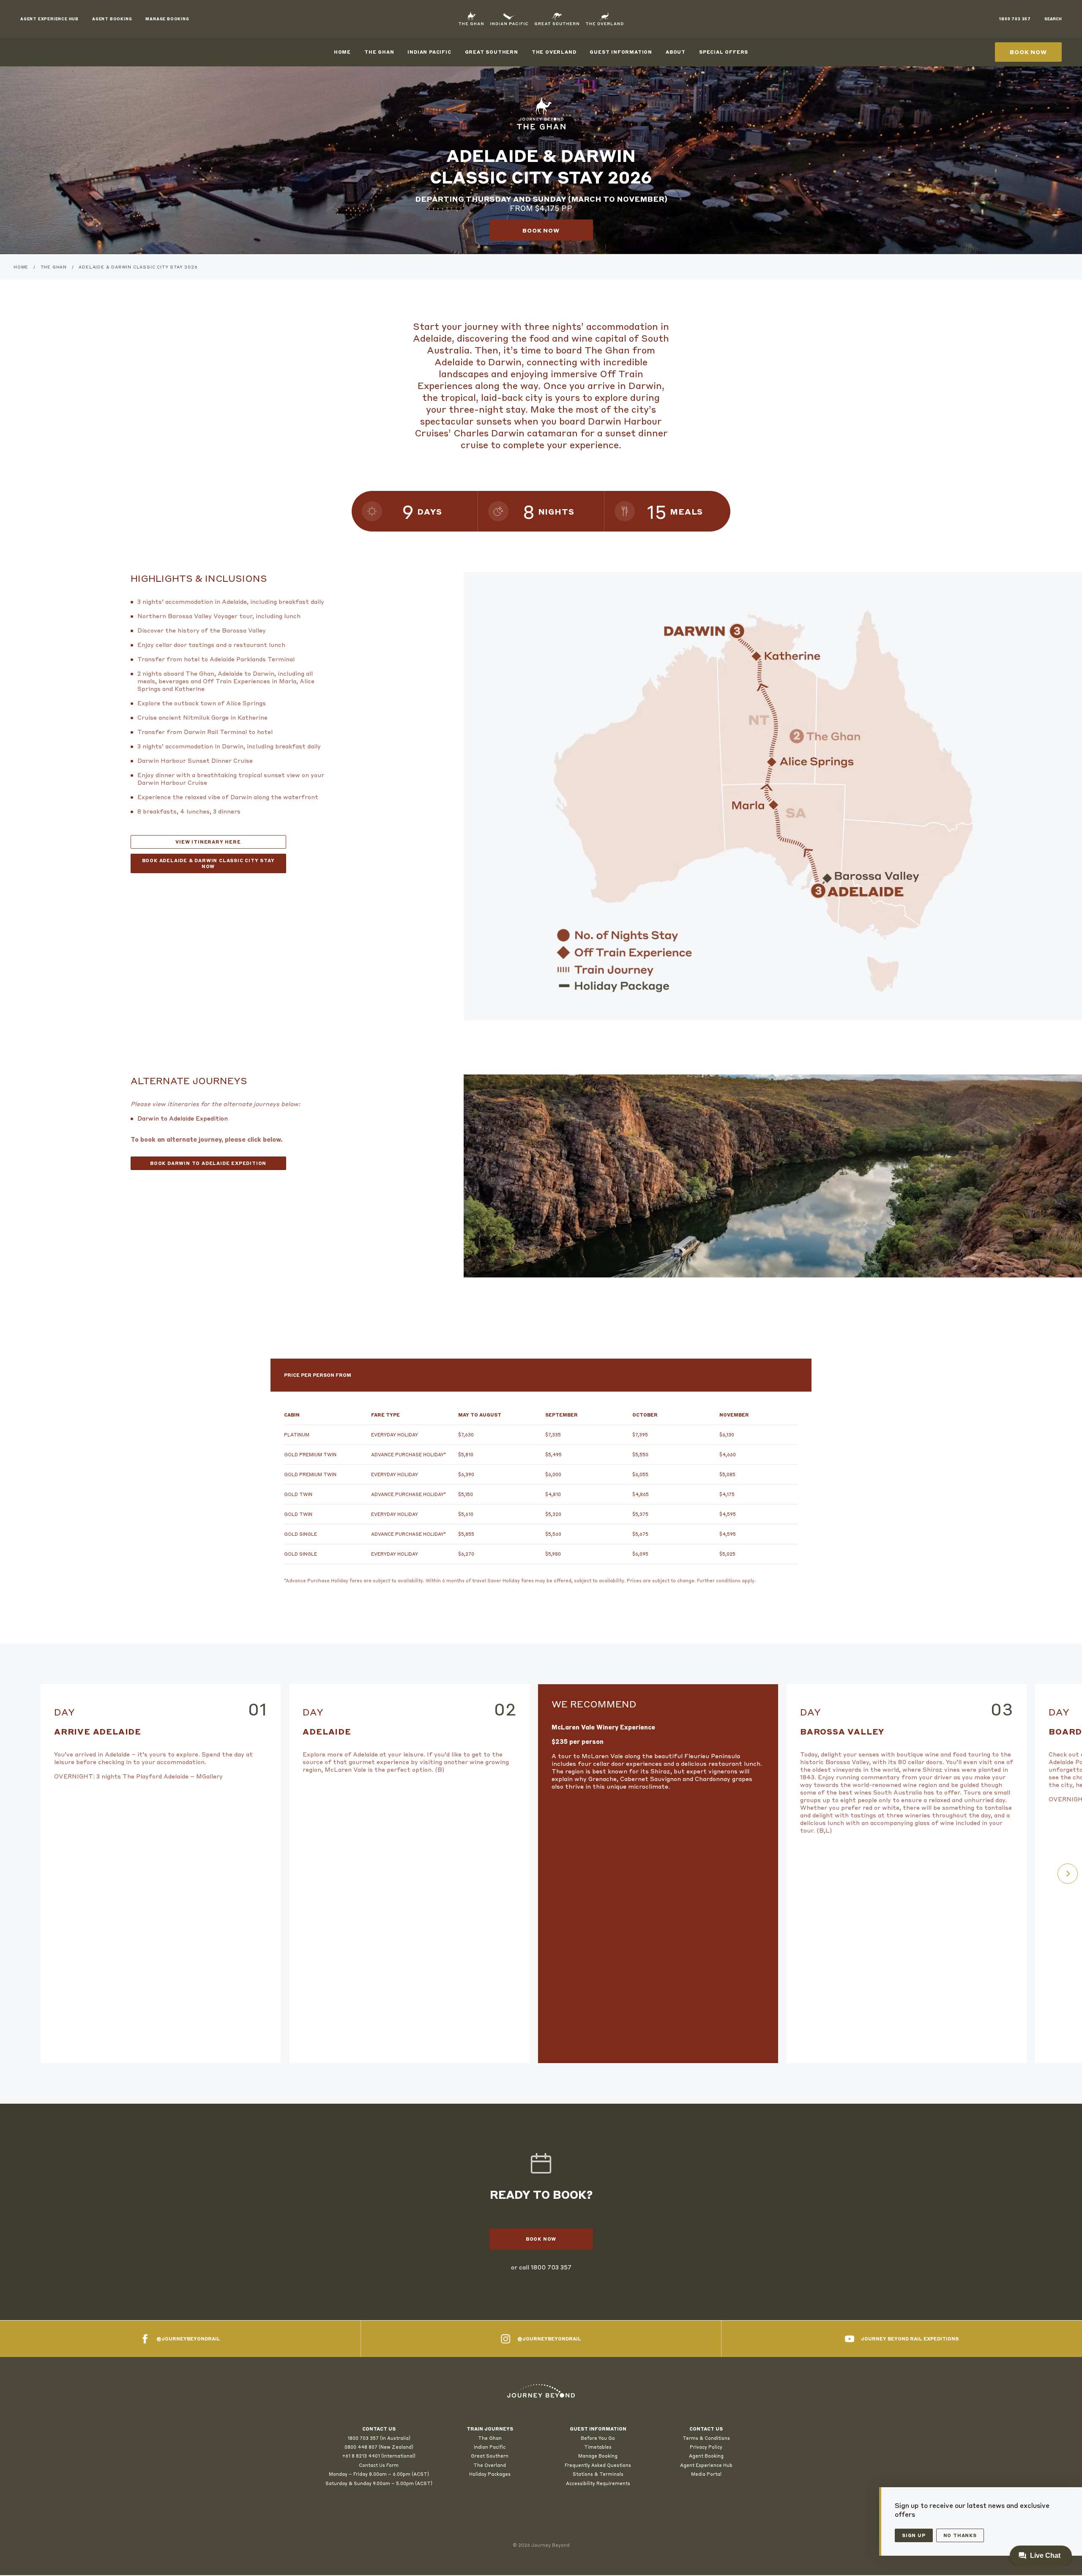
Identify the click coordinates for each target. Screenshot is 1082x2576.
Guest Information (621, 52)
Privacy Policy (706, 2447)
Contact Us (706, 2429)
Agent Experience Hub (706, 2465)
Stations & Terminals (598, 2474)
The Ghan (379, 52)
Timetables (598, 2447)
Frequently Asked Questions (598, 2465)
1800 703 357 (551, 2267)
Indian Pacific (429, 52)
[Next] (1068, 1874)
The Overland (554, 52)
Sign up (914, 2535)
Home (342, 52)
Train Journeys (490, 2429)
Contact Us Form (379, 2465)
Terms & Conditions (706, 2438)
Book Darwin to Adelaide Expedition (208, 1163)
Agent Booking (706, 2456)
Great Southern (492, 52)
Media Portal (706, 2474)
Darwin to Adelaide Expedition (183, 1118)
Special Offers (724, 52)
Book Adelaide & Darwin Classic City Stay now (208, 863)
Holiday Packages (490, 2474)
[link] (541, 2391)
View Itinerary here (208, 842)
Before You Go (598, 2438)
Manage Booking (598, 2456)
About (676, 52)
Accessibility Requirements (598, 2483)
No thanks (960, 2535)
